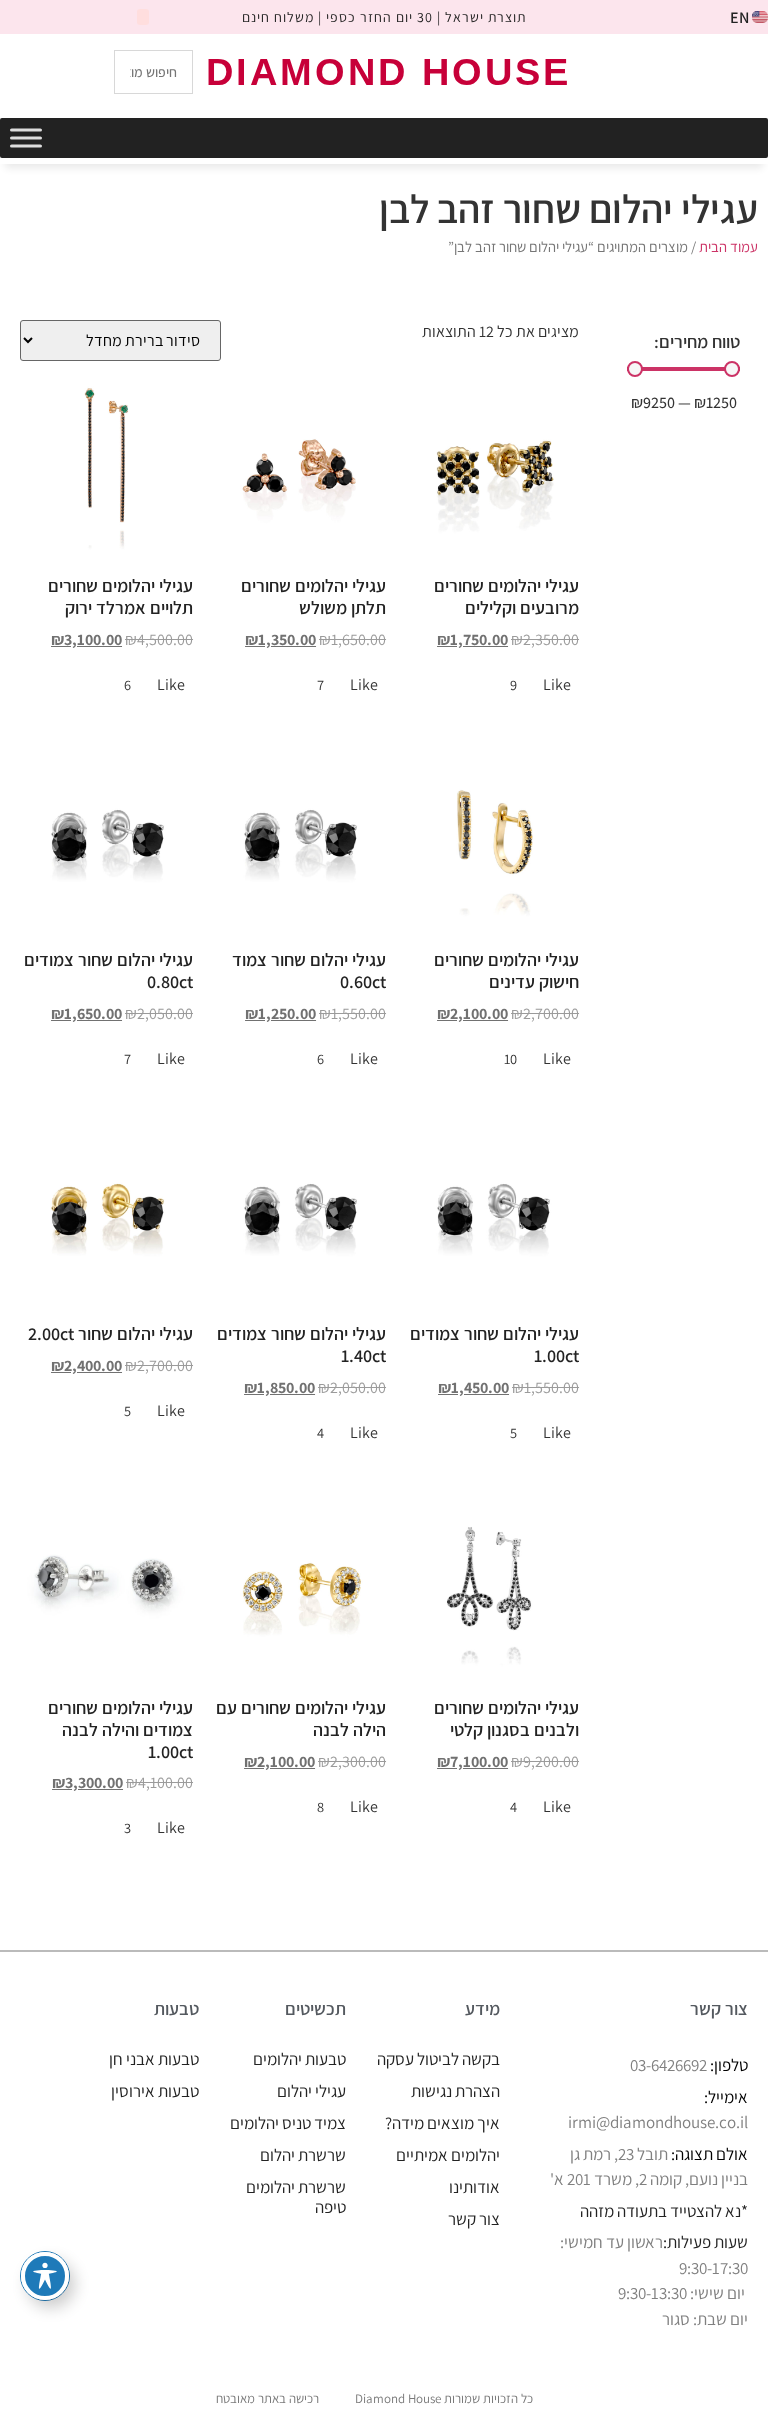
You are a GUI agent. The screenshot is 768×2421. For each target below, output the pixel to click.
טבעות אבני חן (154, 2059)
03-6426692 (668, 2065)
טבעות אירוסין (155, 2091)
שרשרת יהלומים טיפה (296, 2197)
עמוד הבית (728, 246)
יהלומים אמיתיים (448, 2155)
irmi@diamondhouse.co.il (658, 2122)
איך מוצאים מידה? (442, 2123)
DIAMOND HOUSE (388, 72)
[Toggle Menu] (26, 137)
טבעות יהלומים (299, 2059)
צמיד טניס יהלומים (288, 2123)
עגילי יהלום (311, 2091)
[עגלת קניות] (669, 70)
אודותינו (474, 2187)
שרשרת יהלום (303, 2155)
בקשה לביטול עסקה (438, 2059)
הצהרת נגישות (455, 2091)
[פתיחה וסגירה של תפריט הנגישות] (45, 2276)
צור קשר (474, 2219)
